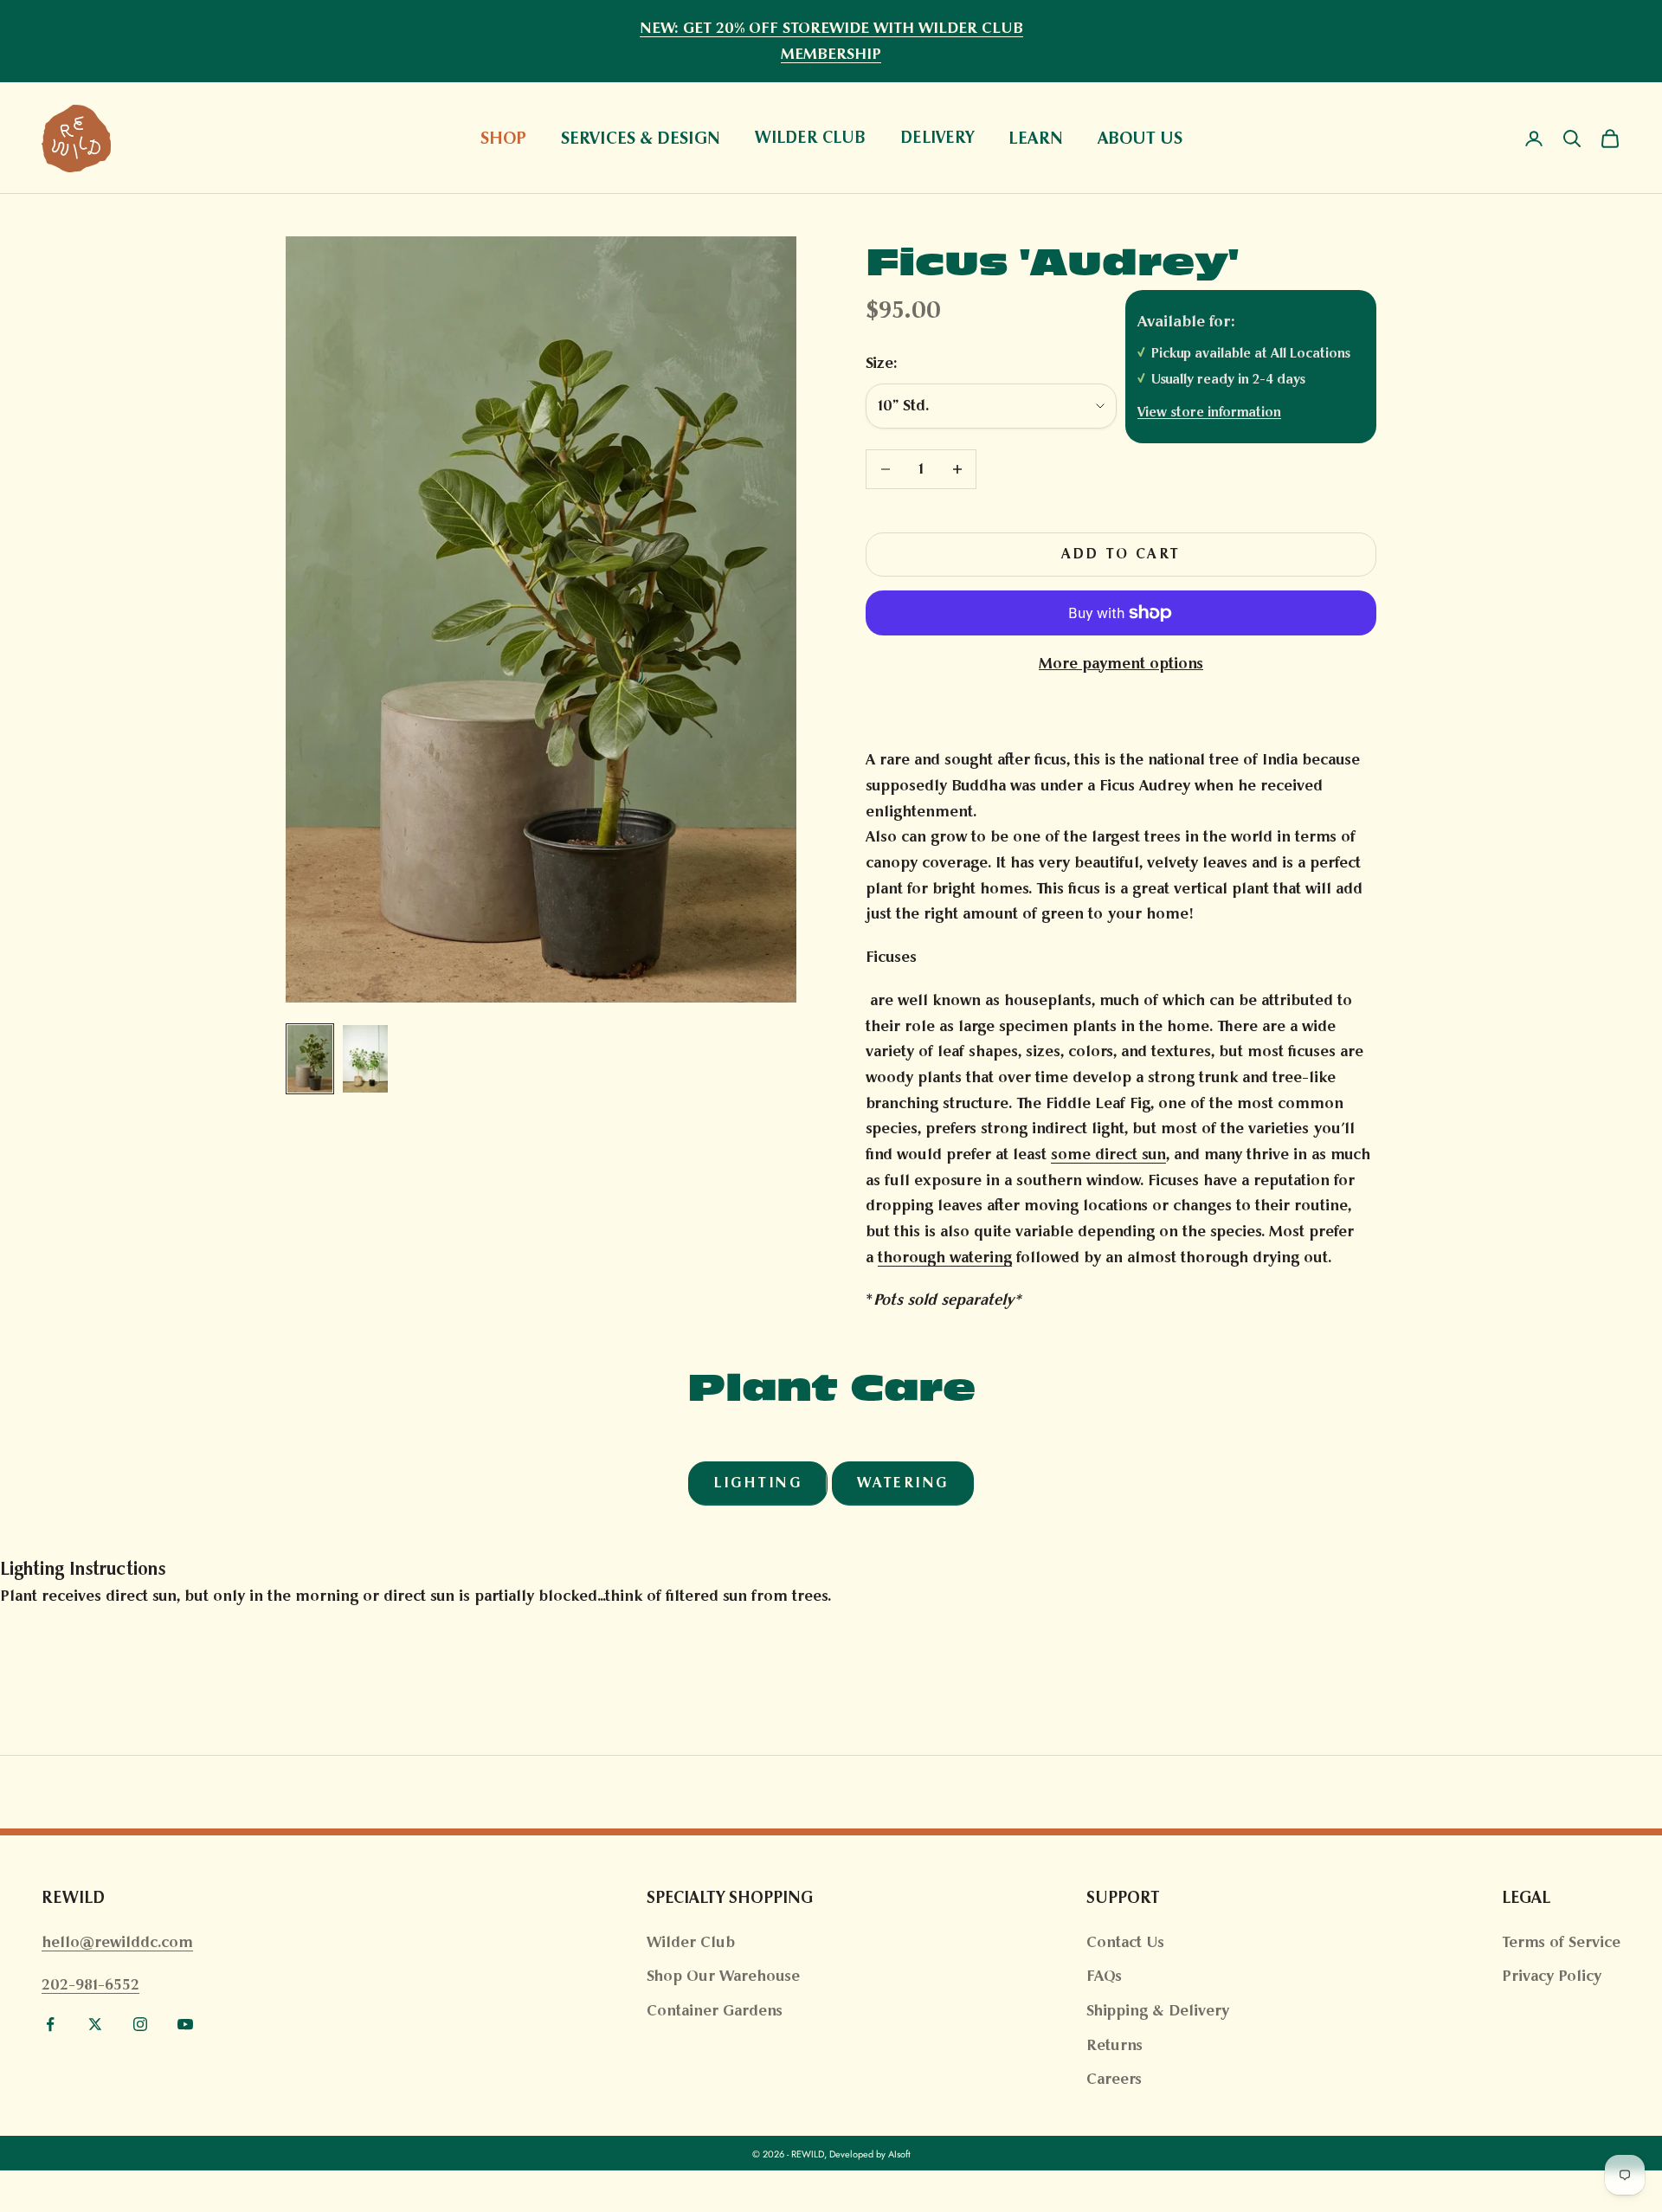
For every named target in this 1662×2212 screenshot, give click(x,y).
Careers (1114, 2079)
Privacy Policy (1552, 1976)
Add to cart (1121, 554)
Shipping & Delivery (1158, 2010)
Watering (903, 1483)
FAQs (1104, 1976)
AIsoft (899, 2154)
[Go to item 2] (365, 1059)
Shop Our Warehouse (723, 1976)
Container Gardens (715, 2010)
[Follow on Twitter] (95, 2024)
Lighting (757, 1483)
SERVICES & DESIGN (641, 138)
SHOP (503, 138)
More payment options (1121, 663)
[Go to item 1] (310, 1059)
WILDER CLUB (810, 138)
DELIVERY (937, 138)
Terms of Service (1561, 1942)
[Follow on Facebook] (50, 2024)
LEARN (1036, 138)
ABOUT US (1140, 138)
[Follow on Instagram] (140, 2024)
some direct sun (1108, 1154)
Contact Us (1125, 1942)
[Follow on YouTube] (185, 2024)
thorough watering (945, 1257)
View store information (1209, 412)
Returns (1114, 2045)
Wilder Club (691, 1942)
